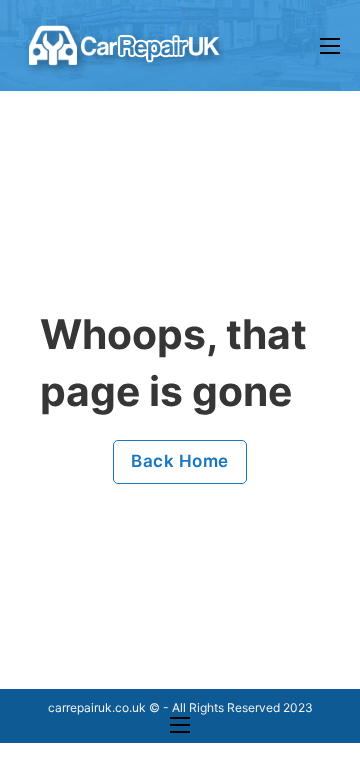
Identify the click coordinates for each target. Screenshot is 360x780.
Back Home (180, 461)
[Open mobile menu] (330, 46)
